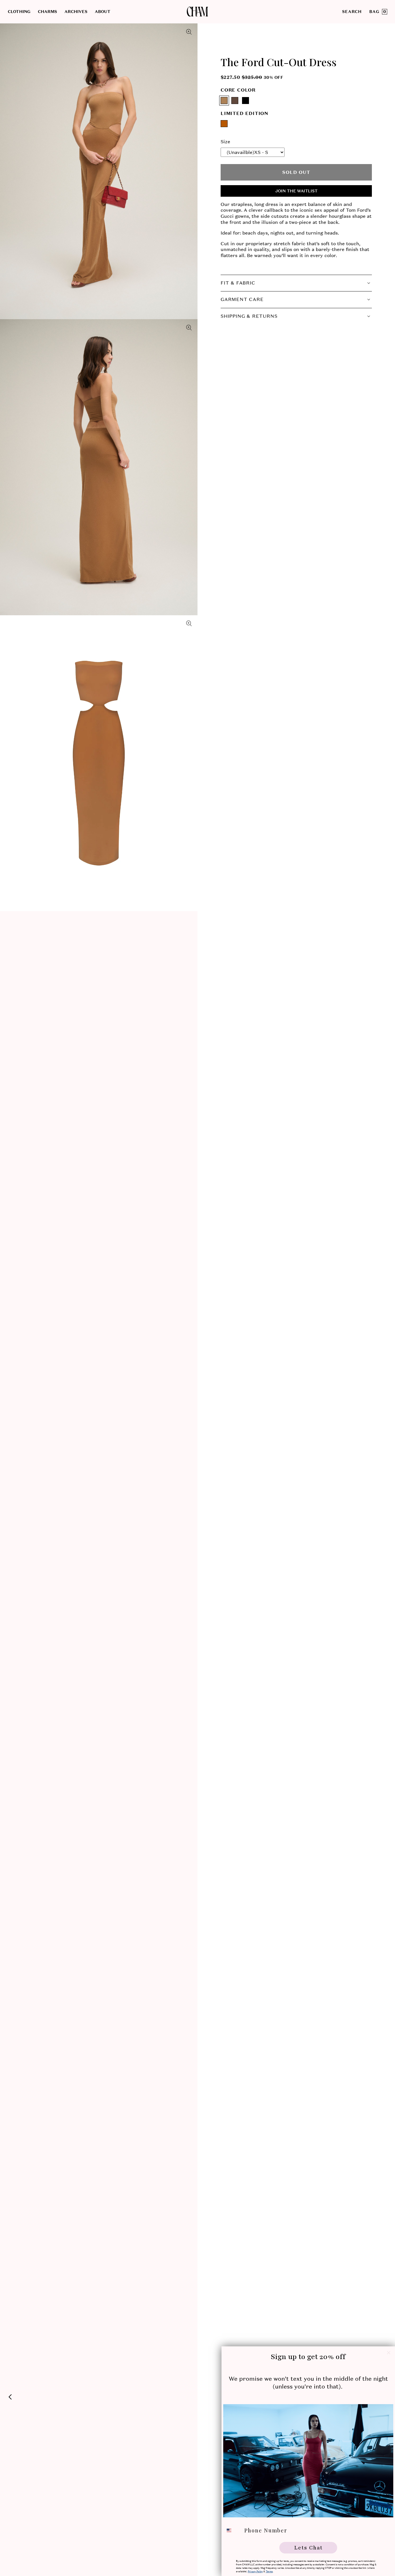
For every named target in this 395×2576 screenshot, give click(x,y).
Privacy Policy (255, 2571)
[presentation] (99, 171)
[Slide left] (10, 2397)
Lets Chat (308, 2548)
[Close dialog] (389, 2353)
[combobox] (232, 2530)
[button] (23, 12)
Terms (269, 2571)
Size (225, 142)
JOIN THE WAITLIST (296, 191)
